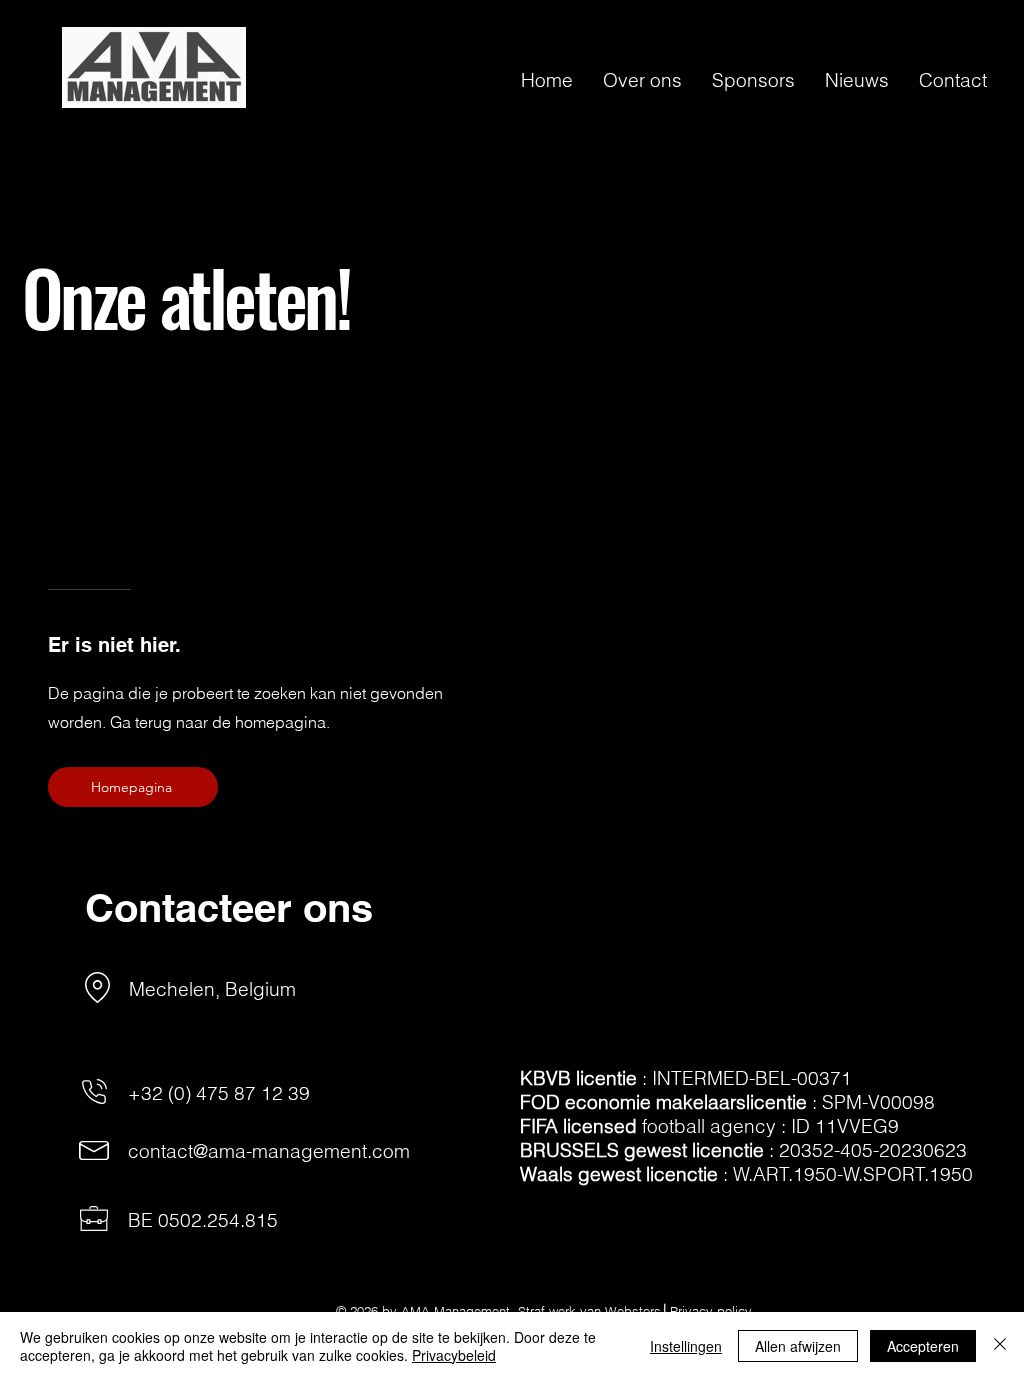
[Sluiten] (1000, 1346)
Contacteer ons (229, 907)
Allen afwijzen (798, 1346)
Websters (633, 1311)
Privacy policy (711, 1311)
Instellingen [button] (686, 1346)
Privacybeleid (454, 1355)
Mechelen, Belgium (212, 989)
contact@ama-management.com (269, 1151)
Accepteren (923, 1346)
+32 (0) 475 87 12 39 (219, 1093)
